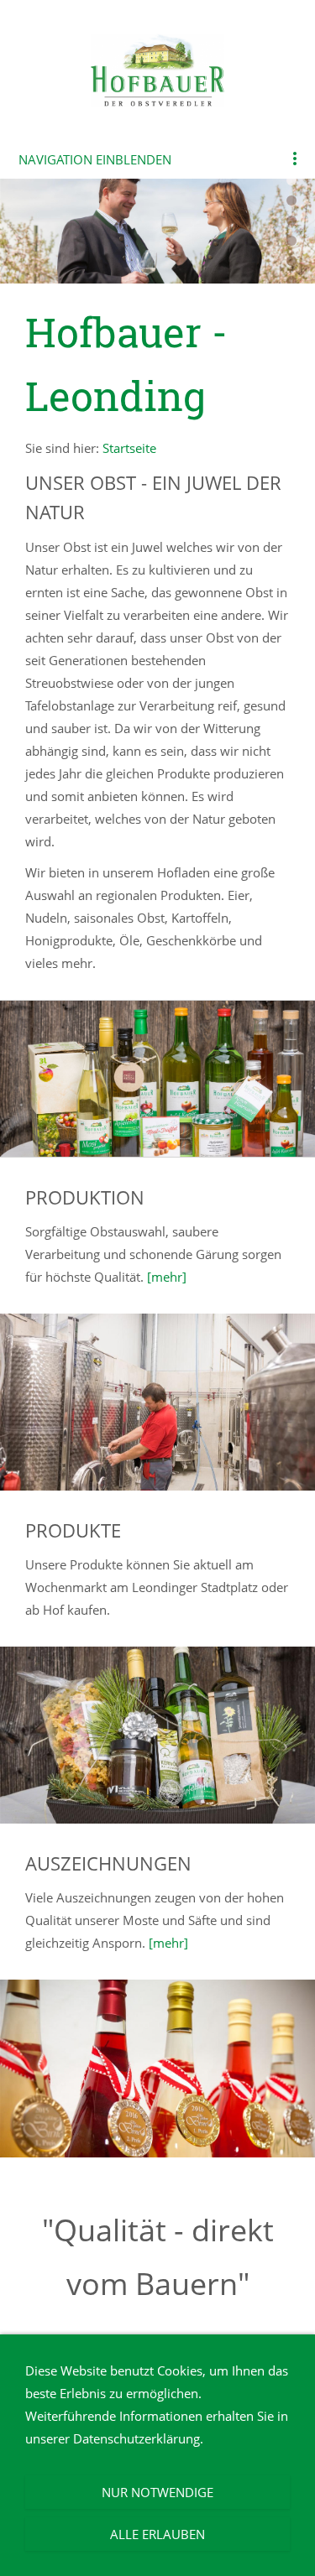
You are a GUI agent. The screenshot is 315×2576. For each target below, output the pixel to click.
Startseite (129, 448)
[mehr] (167, 1277)
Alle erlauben (157, 2534)
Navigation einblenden (95, 159)
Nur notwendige (157, 2492)
